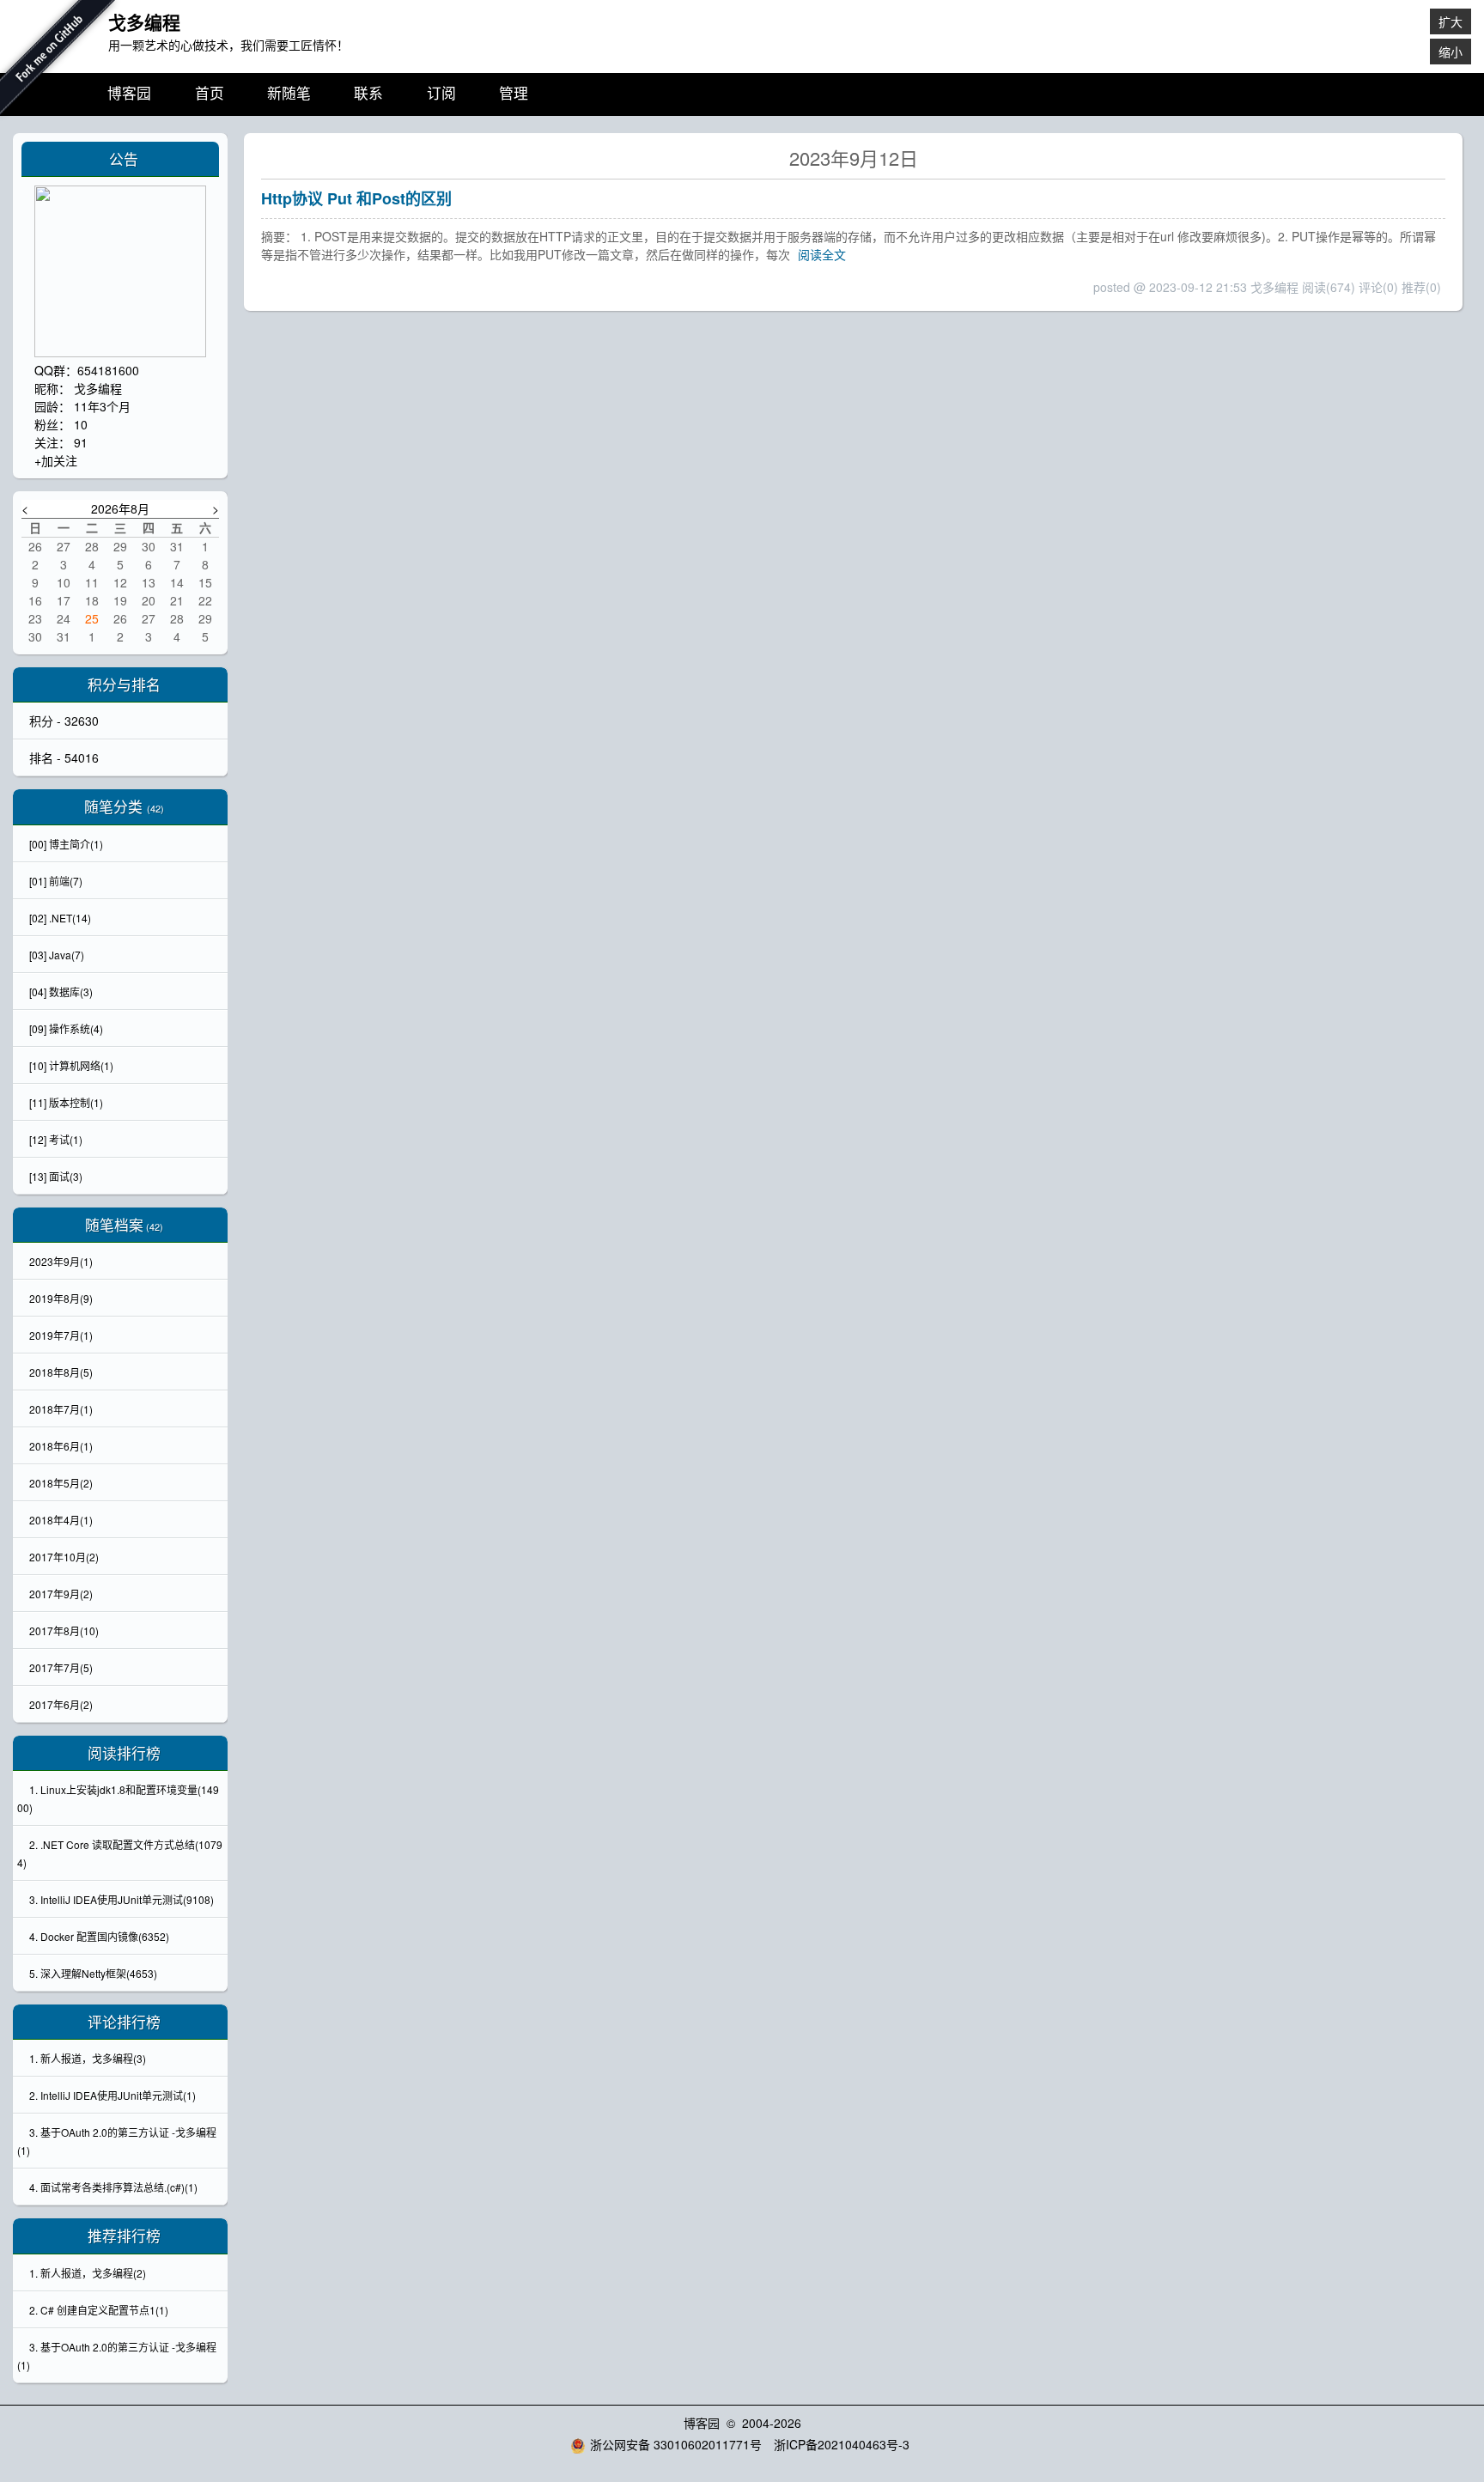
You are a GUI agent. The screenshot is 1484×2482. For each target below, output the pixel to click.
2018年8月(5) (61, 1372)
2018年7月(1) (61, 1409)
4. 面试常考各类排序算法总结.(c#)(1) (113, 2187)
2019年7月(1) (61, 1335)
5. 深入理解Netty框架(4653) (93, 1973)
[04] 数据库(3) (61, 992)
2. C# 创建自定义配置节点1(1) (99, 2310)
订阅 (441, 94)
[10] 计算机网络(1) (71, 1065)
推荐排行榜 (124, 2236)
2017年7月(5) (61, 1667)
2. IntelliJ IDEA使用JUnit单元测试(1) (113, 2095)
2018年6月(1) (61, 1446)
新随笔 (289, 94)
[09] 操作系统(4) (66, 1028)
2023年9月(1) (61, 1261)
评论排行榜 (124, 2022)
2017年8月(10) (64, 1630)
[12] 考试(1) (56, 1139)
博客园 (129, 94)
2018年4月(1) (61, 1520)
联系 (368, 94)
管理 (514, 94)
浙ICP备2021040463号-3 (842, 2444)
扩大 (1451, 21)
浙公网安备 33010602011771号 (676, 2444)
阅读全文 (822, 254)
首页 (210, 94)
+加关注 (56, 460)
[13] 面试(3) (56, 1176)
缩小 (1451, 52)
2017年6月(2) (61, 1704)
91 (81, 442)
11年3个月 (102, 406)
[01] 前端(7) (56, 881)
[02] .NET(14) (60, 918)
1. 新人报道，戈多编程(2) (88, 2273)
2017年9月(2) (61, 1594)
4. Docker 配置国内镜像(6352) (99, 1936)
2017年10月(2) (64, 1557)
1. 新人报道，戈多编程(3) (88, 2058)
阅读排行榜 (124, 1753)
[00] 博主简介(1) (66, 844)
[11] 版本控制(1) (66, 1102)
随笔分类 (113, 806)
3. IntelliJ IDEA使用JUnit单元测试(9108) (122, 1899)
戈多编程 (144, 21)
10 (81, 424)
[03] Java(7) (57, 955)
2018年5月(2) (61, 1483)
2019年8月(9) (61, 1298)
